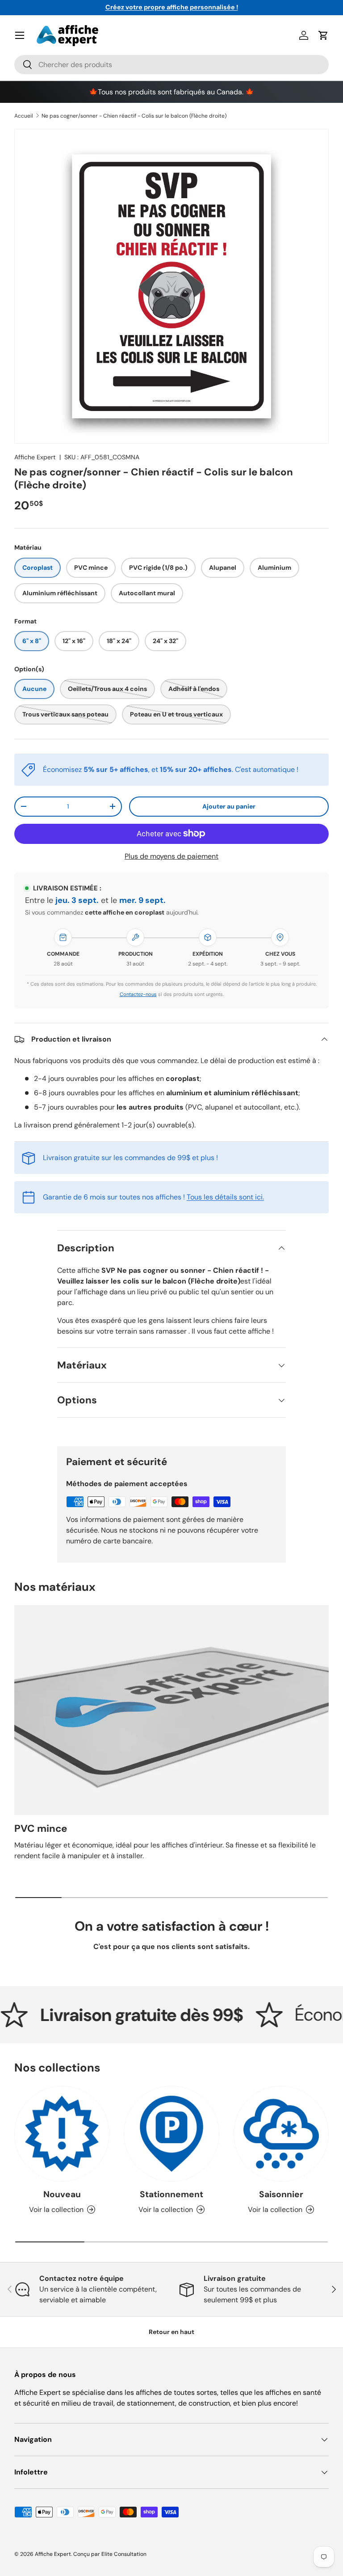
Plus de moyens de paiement (171, 856)
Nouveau (62, 2194)
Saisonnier (281, 2194)
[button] (323, 35)
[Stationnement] (171, 2133)
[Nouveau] (62, 2133)
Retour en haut (171, 2332)
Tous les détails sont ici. (225, 1197)
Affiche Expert (35, 457)
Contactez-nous (138, 994)
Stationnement (171, 2194)
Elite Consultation (124, 2554)
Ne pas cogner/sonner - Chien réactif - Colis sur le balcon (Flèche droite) (134, 116)
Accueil (24, 116)
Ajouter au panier (229, 806)
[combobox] (171, 65)
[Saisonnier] (281, 2133)
